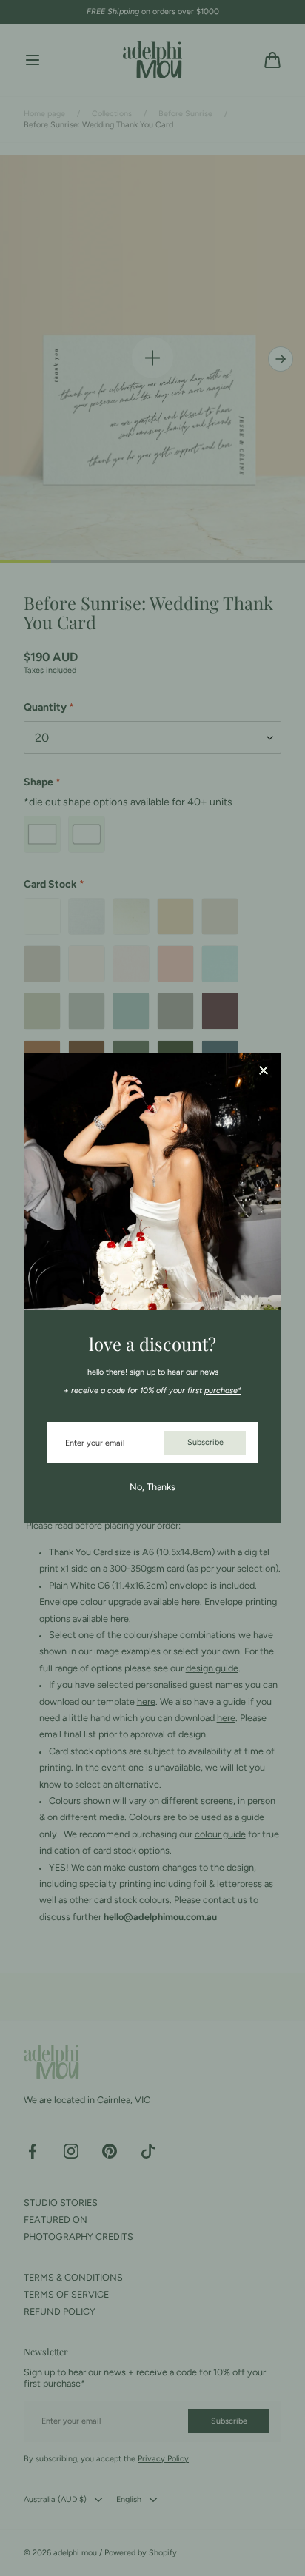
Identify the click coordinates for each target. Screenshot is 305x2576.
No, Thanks (152, 1487)
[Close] (264, 1071)
